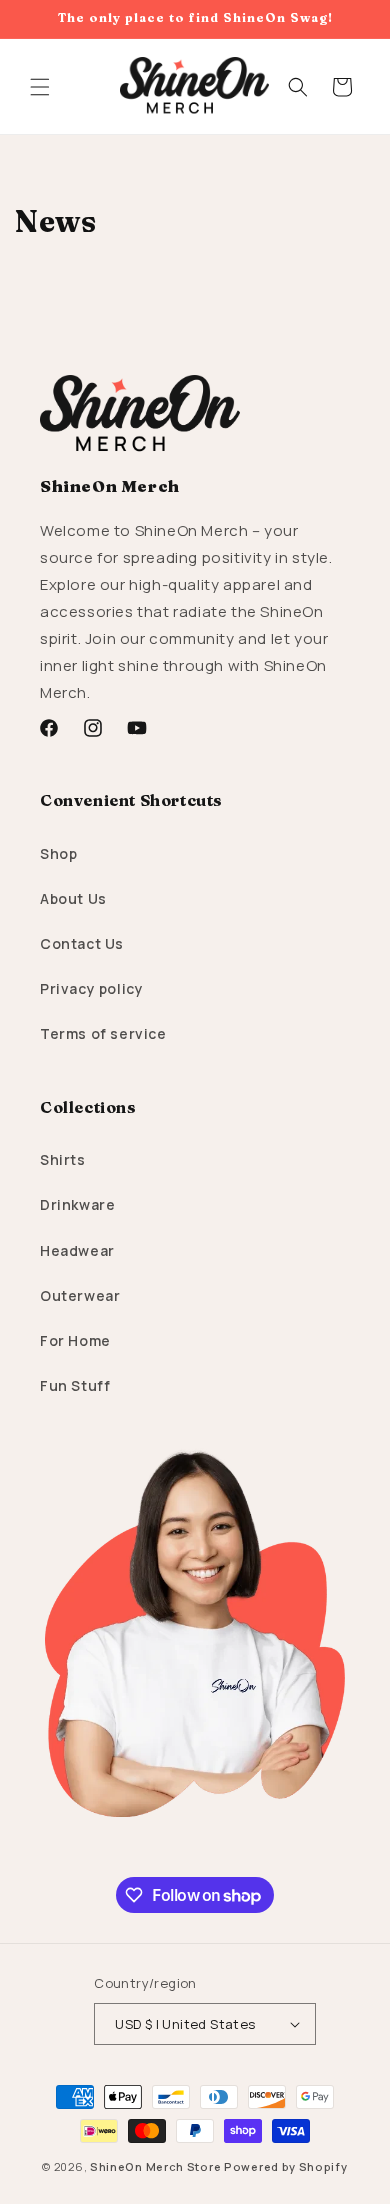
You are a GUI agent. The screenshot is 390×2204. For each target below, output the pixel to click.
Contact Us (82, 943)
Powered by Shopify (286, 2166)
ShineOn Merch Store (155, 2166)
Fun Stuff (75, 1385)
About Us (73, 898)
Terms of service (103, 1033)
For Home (75, 1340)
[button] (40, 87)
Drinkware (77, 1204)
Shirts (63, 1159)
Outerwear (80, 1295)
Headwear (77, 1250)
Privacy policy (91, 988)
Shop (58, 853)
